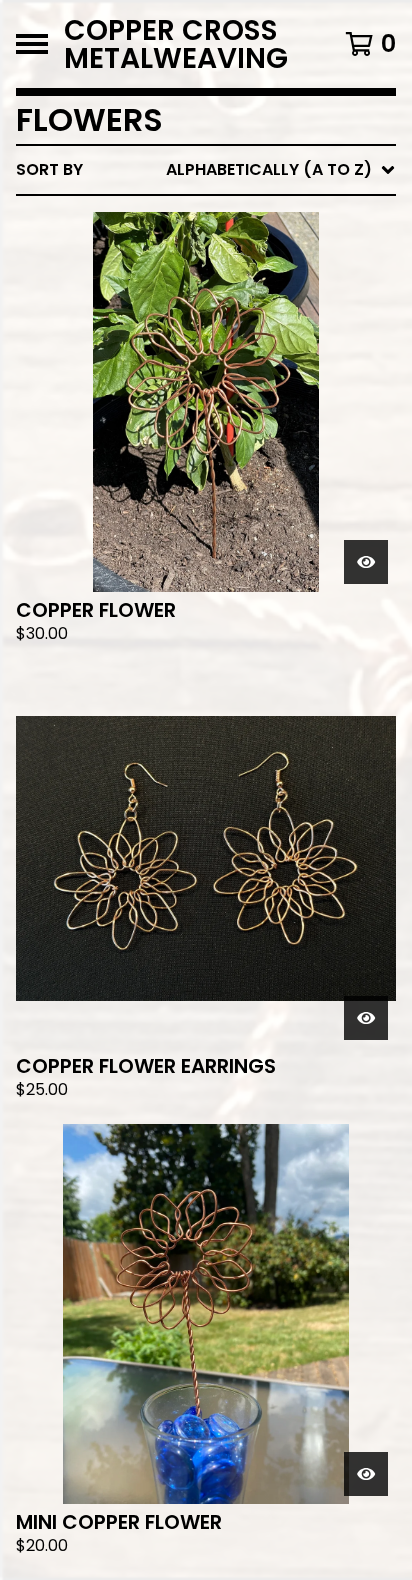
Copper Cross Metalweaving (176, 44)
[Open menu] (32, 44)
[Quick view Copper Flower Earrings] (366, 1018)
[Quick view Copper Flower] (366, 562)
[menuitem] (206, 170)
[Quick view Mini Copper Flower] (366, 1474)
